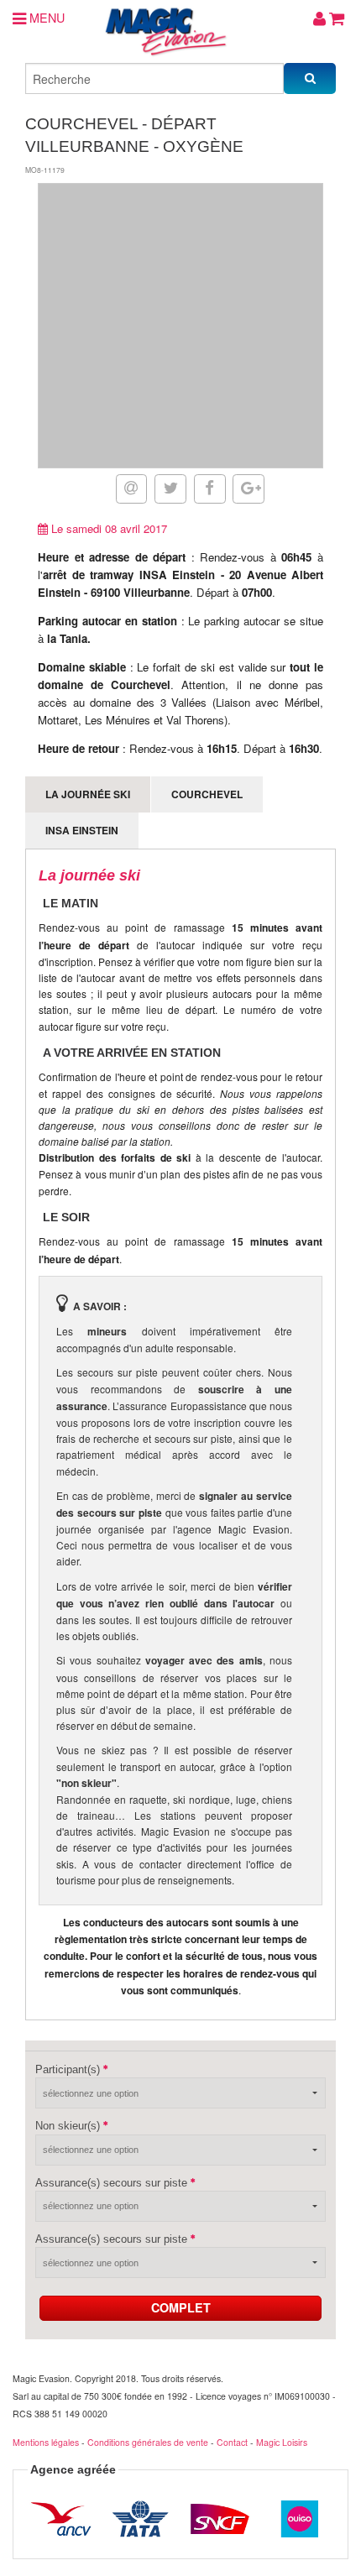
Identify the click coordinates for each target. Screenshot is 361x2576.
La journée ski (88, 794)
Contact (232, 2442)
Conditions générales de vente (148, 2442)
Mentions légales (46, 2442)
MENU (45, 17)
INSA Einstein (82, 830)
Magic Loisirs (282, 2442)
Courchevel (207, 794)
